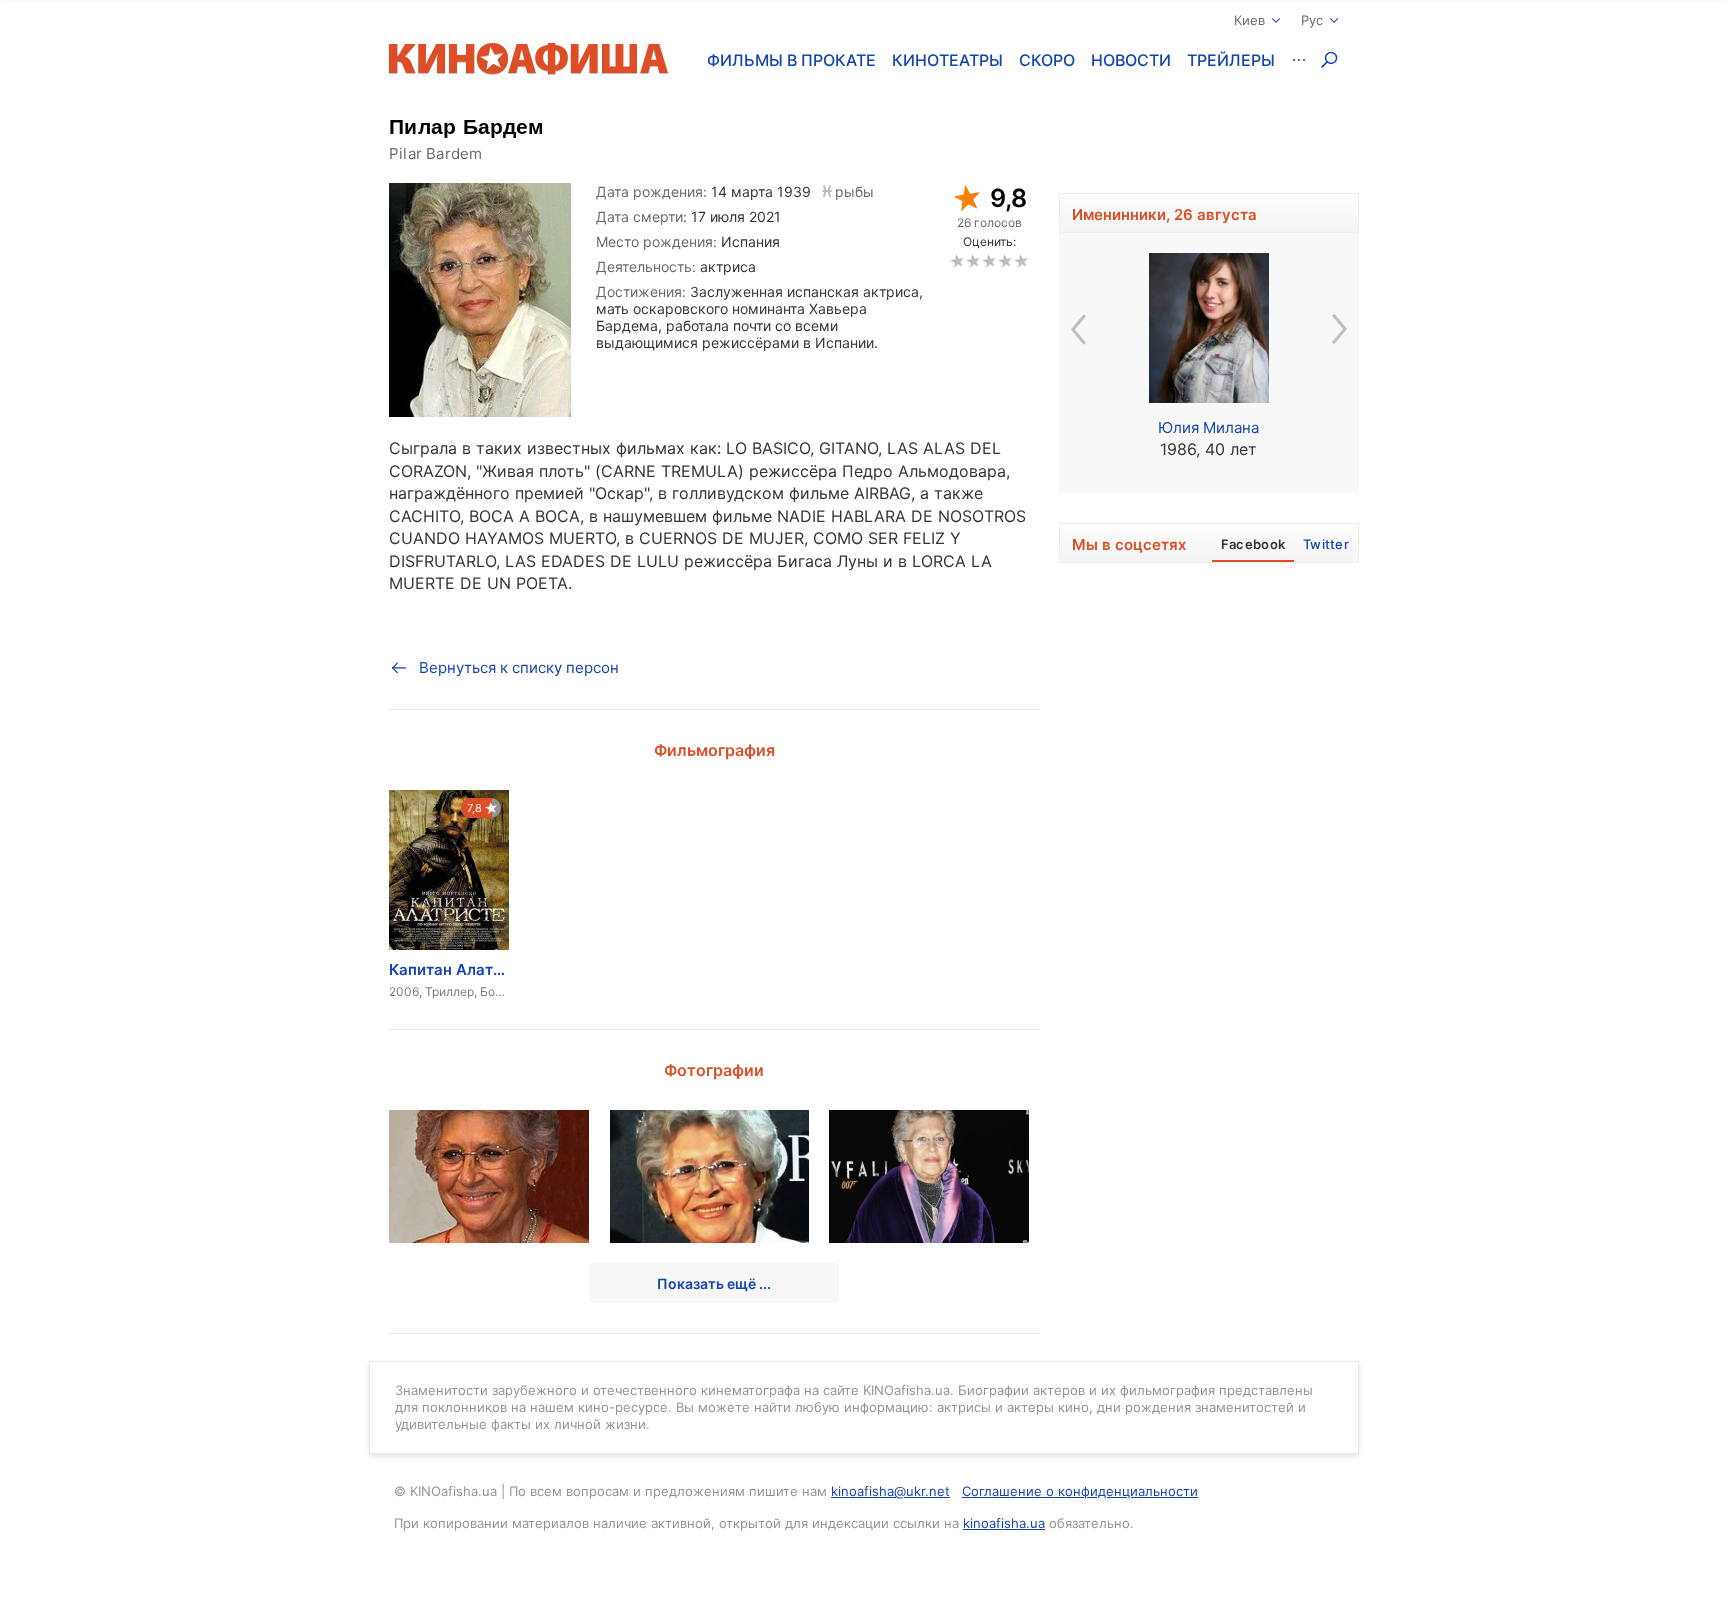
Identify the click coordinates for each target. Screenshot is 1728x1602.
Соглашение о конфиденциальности (1080, 1491)
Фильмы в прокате (791, 60)
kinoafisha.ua (1004, 1523)
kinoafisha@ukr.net (890, 1491)
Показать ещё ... (714, 1283)
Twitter (1326, 544)
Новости (1131, 60)
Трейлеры (1231, 60)
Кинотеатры (947, 60)
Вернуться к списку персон (519, 667)
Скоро (1047, 60)
